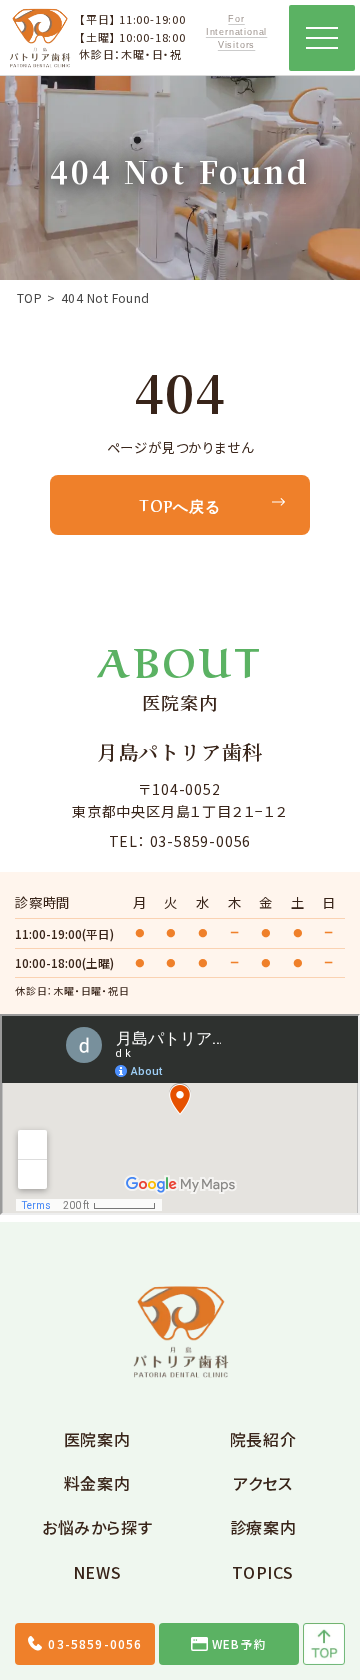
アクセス (263, 1483)
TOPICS (262, 1572)
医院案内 (97, 1439)
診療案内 (263, 1527)
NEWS (97, 1572)
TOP (29, 298)
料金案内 (97, 1483)
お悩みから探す (97, 1527)
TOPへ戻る (180, 505)
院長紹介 (263, 1439)
